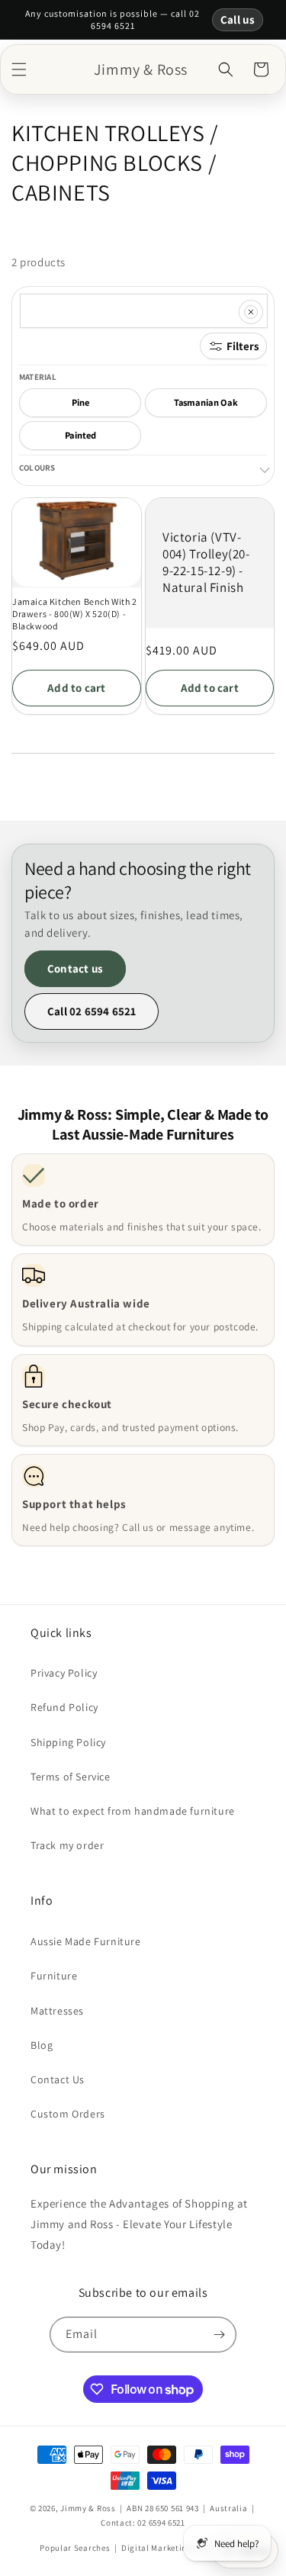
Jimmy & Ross (88, 2508)
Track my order (67, 1845)
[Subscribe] (219, 2335)
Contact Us (58, 2079)
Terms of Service (71, 1777)
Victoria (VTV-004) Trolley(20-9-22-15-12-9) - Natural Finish (206, 562)
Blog (42, 2045)
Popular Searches (75, 2548)
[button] (19, 69)
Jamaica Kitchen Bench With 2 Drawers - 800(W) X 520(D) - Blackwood (75, 613)
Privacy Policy (64, 1673)
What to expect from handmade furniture (133, 1811)
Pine (80, 402)
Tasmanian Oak (206, 402)
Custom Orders (68, 2114)
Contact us (75, 968)
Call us (238, 19)
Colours (37, 468)
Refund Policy (64, 1707)
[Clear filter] (251, 312)
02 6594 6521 (161, 2523)
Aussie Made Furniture (86, 1941)
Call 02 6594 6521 (92, 1011)
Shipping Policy (68, 1742)
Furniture (54, 1976)
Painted (80, 435)
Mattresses (57, 2011)
